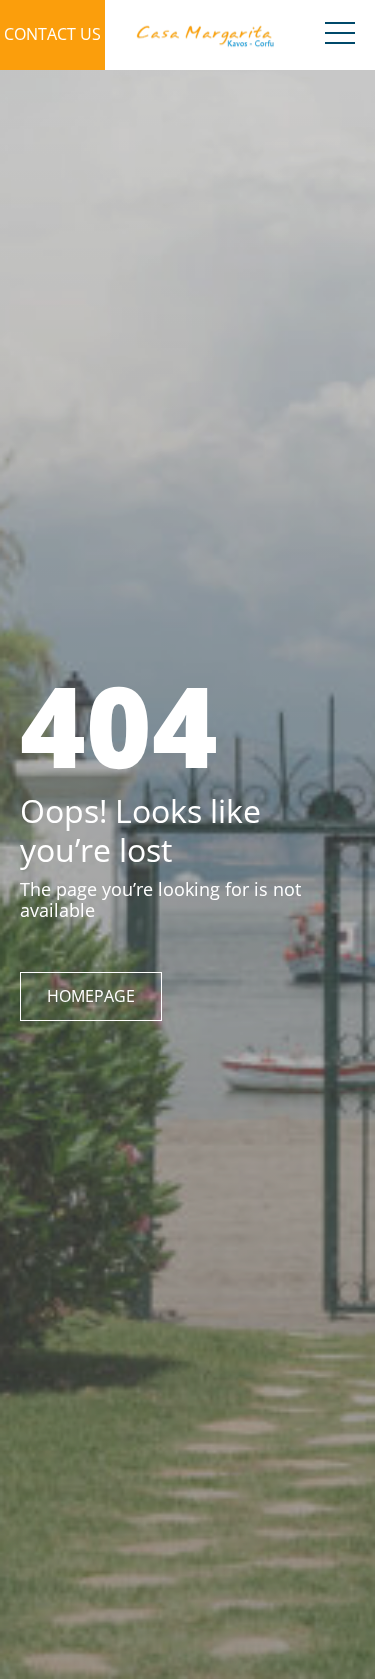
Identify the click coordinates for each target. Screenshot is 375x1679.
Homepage (91, 996)
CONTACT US (52, 34)
